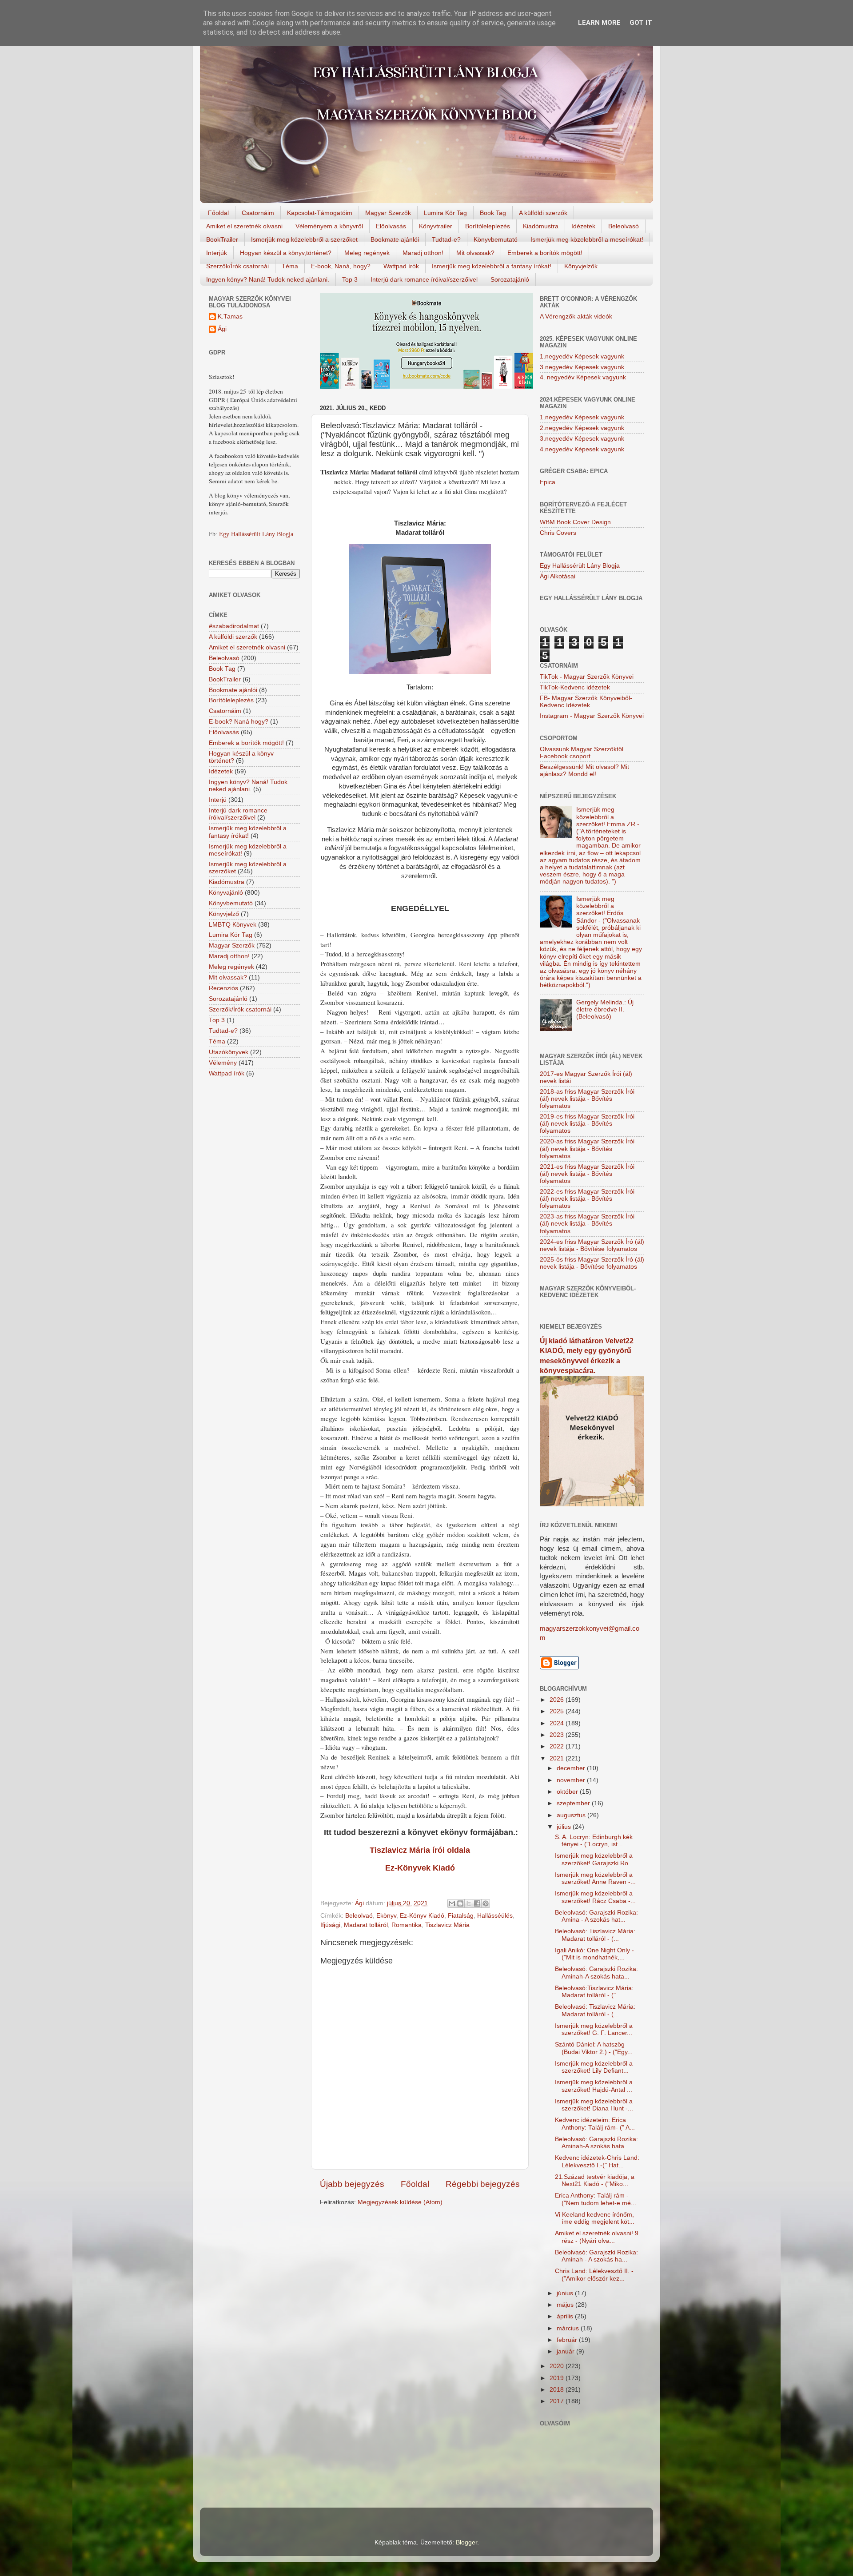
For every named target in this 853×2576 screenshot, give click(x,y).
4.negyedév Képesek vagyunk (582, 449)
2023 (558, 1735)
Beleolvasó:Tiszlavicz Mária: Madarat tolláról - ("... (594, 1992)
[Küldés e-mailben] (452, 1903)
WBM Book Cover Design (575, 522)
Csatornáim (258, 213)
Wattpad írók (401, 266)
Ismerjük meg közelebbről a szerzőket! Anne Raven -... (595, 1878)
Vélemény (223, 1063)
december (572, 1768)
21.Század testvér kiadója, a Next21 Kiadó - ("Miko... (595, 2180)
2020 (558, 2366)
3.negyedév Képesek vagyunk (582, 367)
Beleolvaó (359, 1916)
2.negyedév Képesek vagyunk (582, 428)
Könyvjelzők (581, 266)
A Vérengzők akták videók (576, 317)
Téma (290, 266)
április (566, 2316)
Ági (222, 329)
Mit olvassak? (475, 253)
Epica (548, 482)
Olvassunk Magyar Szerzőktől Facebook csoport (582, 753)
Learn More (599, 23)
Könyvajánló (226, 893)
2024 (558, 1723)
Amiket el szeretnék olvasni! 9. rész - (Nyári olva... (598, 2237)
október (568, 1792)
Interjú (218, 800)
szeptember (574, 1803)
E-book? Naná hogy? (239, 722)
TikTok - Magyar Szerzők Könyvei (587, 677)
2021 (558, 1758)
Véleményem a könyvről (329, 226)
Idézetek (583, 226)
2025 (558, 1711)
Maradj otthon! (423, 253)
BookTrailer (222, 239)
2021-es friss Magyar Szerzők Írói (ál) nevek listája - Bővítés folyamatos (587, 1174)
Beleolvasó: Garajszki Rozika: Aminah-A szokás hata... (596, 1973)
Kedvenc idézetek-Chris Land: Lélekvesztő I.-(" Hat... (597, 2161)
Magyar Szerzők (388, 213)
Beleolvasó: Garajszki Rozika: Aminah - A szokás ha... (596, 2256)
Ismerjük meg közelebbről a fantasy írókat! (492, 266)
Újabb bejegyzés (352, 2184)
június (566, 2293)
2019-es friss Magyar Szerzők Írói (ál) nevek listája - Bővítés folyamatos (587, 1124)
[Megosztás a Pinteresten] (486, 1903)
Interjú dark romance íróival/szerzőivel (424, 279)
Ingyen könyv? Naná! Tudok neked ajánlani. (268, 279)
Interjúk (217, 253)
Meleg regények (367, 253)
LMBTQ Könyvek (233, 925)
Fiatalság (461, 1916)
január (566, 2351)
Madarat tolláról (366, 1925)
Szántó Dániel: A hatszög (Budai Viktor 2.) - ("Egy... (594, 2048)
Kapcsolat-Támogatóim (320, 213)
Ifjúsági (330, 1925)
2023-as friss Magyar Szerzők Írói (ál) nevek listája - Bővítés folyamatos (587, 1224)
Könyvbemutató (496, 239)
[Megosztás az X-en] (469, 1903)
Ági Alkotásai (558, 576)
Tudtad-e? (446, 239)
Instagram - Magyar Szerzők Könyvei (592, 716)
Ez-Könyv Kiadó (422, 1916)
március (569, 2328)
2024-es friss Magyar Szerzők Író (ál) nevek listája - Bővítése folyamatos (592, 1245)
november (572, 1780)
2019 (558, 2378)
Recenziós (223, 988)
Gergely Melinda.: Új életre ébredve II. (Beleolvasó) (605, 1009)
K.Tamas (230, 317)
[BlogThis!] (460, 1903)
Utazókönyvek (229, 1052)
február (568, 2340)
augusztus (572, 1815)
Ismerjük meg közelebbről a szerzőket (304, 239)
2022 (558, 1746)
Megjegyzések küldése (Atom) (400, 2202)
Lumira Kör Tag (445, 213)
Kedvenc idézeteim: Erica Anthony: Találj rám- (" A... (595, 2124)
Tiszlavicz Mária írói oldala (420, 1850)
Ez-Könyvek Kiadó (420, 1868)
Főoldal (218, 213)
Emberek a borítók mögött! (545, 253)
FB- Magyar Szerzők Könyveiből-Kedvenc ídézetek (586, 702)
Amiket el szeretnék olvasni (244, 226)
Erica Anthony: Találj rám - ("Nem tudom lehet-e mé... (596, 2199)
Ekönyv (386, 1916)
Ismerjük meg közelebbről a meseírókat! (587, 239)
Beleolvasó (624, 226)
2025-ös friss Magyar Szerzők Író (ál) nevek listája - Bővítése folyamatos (592, 1263)
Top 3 (350, 279)
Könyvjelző (224, 914)
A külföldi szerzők (543, 213)
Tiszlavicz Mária (447, 1925)
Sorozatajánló (510, 279)
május (566, 2305)
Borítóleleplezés (488, 226)
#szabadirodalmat (234, 626)
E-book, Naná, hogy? (341, 266)
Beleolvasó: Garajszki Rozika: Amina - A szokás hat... (596, 1916)
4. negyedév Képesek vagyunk (583, 377)
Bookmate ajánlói (395, 239)
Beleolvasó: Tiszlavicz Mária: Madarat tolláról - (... (595, 1935)
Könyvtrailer (436, 226)
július (565, 1827)
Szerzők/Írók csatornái (237, 266)
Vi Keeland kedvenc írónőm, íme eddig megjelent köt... (595, 2218)
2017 (558, 2401)
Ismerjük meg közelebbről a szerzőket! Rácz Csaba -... (595, 1897)
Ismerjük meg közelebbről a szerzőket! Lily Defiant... (594, 2067)
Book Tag (493, 213)
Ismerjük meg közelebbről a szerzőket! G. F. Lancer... (594, 2029)
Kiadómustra (541, 226)
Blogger (466, 2542)
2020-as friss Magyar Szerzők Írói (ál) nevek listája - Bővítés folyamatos (587, 1149)
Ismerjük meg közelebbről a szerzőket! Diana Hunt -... (594, 2105)
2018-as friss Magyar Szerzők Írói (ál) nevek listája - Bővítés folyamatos (587, 1099)
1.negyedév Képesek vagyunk (582, 356)
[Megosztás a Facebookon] (477, 1903)
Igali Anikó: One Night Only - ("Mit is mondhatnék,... (594, 1954)
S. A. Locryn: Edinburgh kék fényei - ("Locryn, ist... (594, 1841)
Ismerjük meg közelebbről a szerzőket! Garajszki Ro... (594, 1859)
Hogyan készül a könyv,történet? (286, 253)
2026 (558, 1700)
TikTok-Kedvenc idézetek (575, 687)
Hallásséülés (495, 1916)
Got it (641, 23)
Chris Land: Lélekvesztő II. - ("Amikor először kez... (594, 2275)
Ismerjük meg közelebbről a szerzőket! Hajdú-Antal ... (594, 2086)
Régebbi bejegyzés (483, 2184)
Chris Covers (558, 533)
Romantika (407, 1925)
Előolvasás (391, 226)
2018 (558, 2390)
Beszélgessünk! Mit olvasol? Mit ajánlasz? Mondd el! (584, 770)
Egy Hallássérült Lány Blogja (256, 534)
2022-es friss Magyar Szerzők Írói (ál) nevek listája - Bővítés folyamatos (587, 1199)
